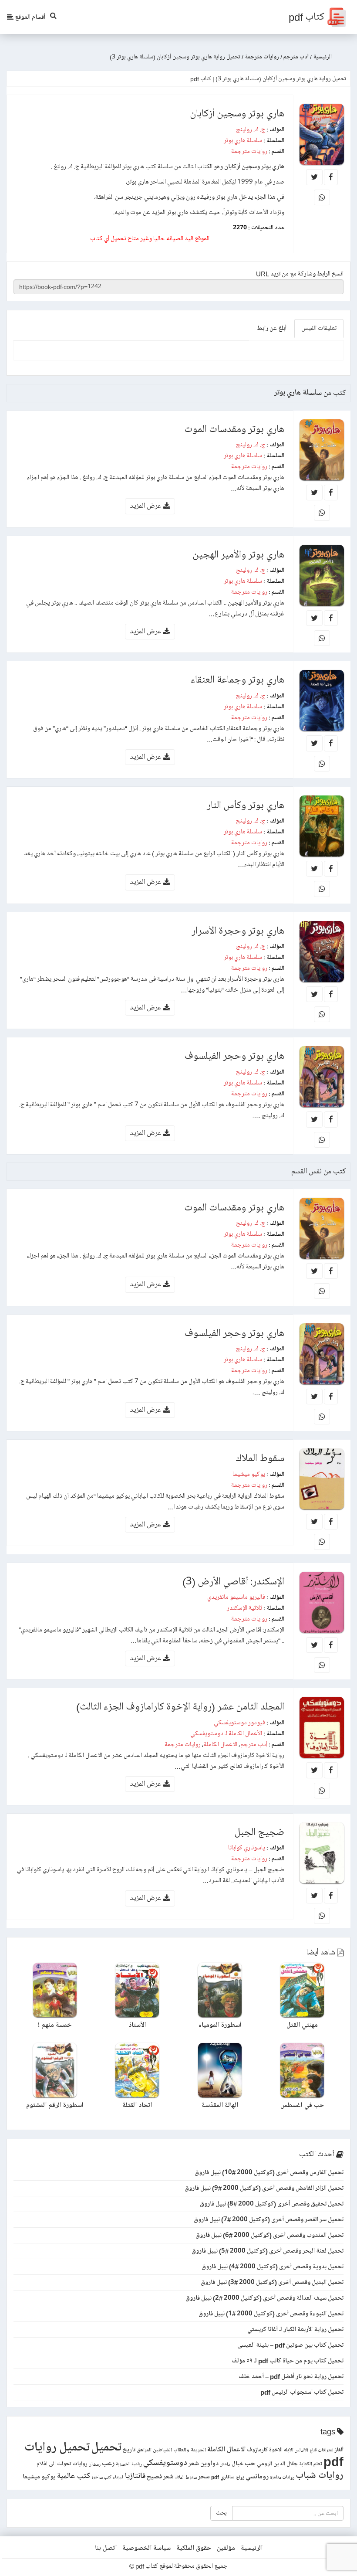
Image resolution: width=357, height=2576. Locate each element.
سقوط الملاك (186, 2477)
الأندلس (301, 2450)
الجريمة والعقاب (190, 2450)
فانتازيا (135, 2476)
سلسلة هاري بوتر (243, 140)
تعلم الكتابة (311, 2464)
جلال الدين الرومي (277, 2464)
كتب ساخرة (101, 2477)
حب (250, 2463)
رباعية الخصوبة (129, 2464)
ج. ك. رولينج (251, 129)
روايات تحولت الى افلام (62, 2464)
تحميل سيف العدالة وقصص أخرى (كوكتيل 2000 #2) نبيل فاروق (264, 2298)
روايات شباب (320, 2476)
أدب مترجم (254, 1744)
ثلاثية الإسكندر (244, 1608)
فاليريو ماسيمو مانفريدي (236, 1597)
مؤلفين (226, 2548)
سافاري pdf (223, 2477)
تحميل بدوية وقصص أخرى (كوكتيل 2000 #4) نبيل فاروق (273, 2267)
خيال (237, 2464)
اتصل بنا (106, 2548)
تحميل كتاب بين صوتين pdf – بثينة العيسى (290, 2345)
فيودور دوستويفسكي (239, 1723)
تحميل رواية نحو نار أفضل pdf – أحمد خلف (291, 2376)
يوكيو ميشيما (249, 1474)
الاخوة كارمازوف (265, 2450)
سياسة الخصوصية (147, 2548)
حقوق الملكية (194, 2548)
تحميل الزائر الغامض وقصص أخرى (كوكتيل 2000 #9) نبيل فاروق (264, 2188)
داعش (225, 2464)
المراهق (144, 2450)
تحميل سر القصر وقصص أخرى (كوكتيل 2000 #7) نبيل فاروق (269, 2219)
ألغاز (339, 2450)
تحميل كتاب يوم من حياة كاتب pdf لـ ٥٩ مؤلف (288, 2361)
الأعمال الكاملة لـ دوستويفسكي (226, 1733)
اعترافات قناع (322, 2450)
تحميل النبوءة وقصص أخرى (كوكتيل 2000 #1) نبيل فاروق (271, 2314)
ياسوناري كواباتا (247, 1848)
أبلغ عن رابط (272, 328)
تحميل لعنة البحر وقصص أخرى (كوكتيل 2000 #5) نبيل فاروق (268, 2251)
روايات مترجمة (249, 151)
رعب (108, 2463)
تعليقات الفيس (319, 328)
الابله (289, 2450)
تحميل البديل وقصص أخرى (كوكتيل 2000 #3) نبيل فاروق (272, 2282)
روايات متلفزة (282, 2477)
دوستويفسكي (165, 2463)
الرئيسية (252, 2548)
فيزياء (118, 2477)
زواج (240, 2477)
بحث (221, 2513)
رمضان (95, 2464)
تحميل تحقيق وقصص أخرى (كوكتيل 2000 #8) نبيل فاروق (272, 2204)
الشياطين (162, 2450)
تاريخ (129, 2450)
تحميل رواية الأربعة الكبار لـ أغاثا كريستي (295, 2329)
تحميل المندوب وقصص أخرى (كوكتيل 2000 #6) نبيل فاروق (269, 2235)
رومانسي (257, 2477)
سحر (204, 2477)
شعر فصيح (160, 2477)
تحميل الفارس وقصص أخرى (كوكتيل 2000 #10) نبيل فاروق (269, 2172)
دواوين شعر (204, 2464)
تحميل (106, 2447)
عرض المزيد (147, 506)
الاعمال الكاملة (221, 1744)
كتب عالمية (73, 2476)
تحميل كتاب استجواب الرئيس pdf (302, 2392)
